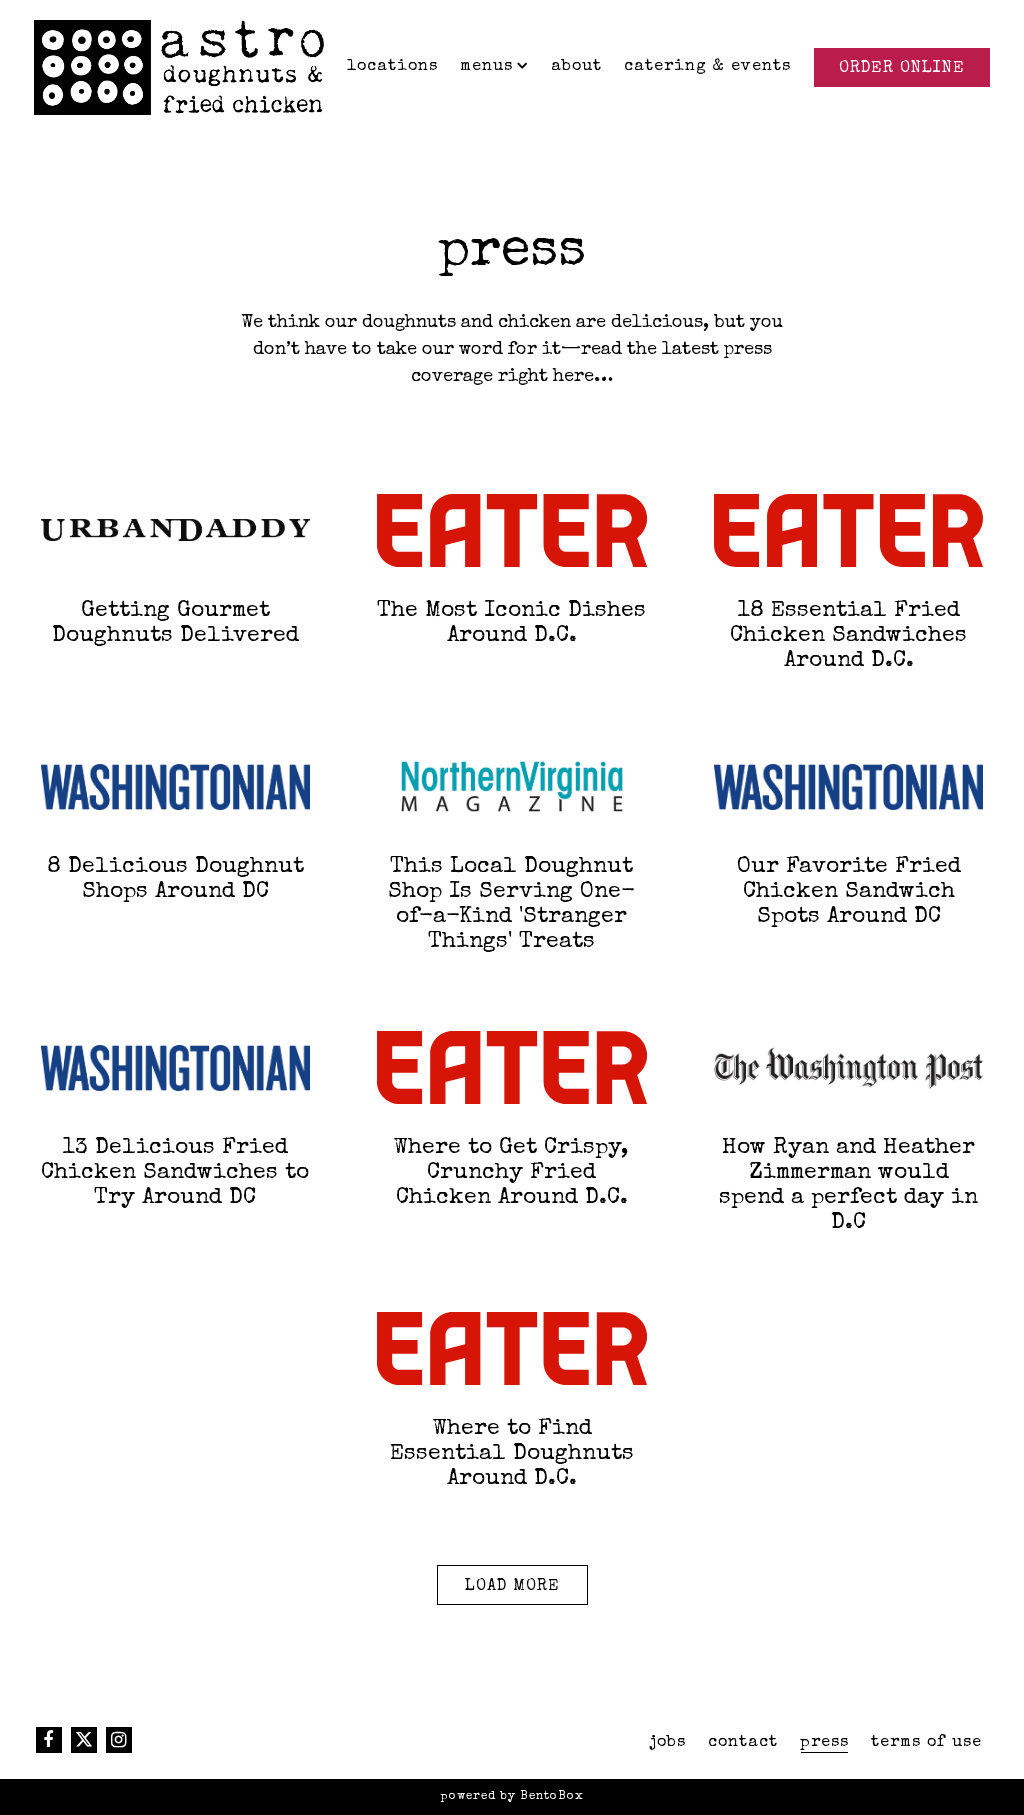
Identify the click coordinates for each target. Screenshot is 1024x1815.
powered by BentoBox (512, 1796)
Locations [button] (392, 67)
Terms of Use (926, 1743)
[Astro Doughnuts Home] (179, 66)
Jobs (668, 1743)
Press (824, 1743)
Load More (526, 1586)
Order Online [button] (902, 69)
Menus (495, 66)
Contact (743, 1743)
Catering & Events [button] (707, 67)
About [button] (576, 67)
